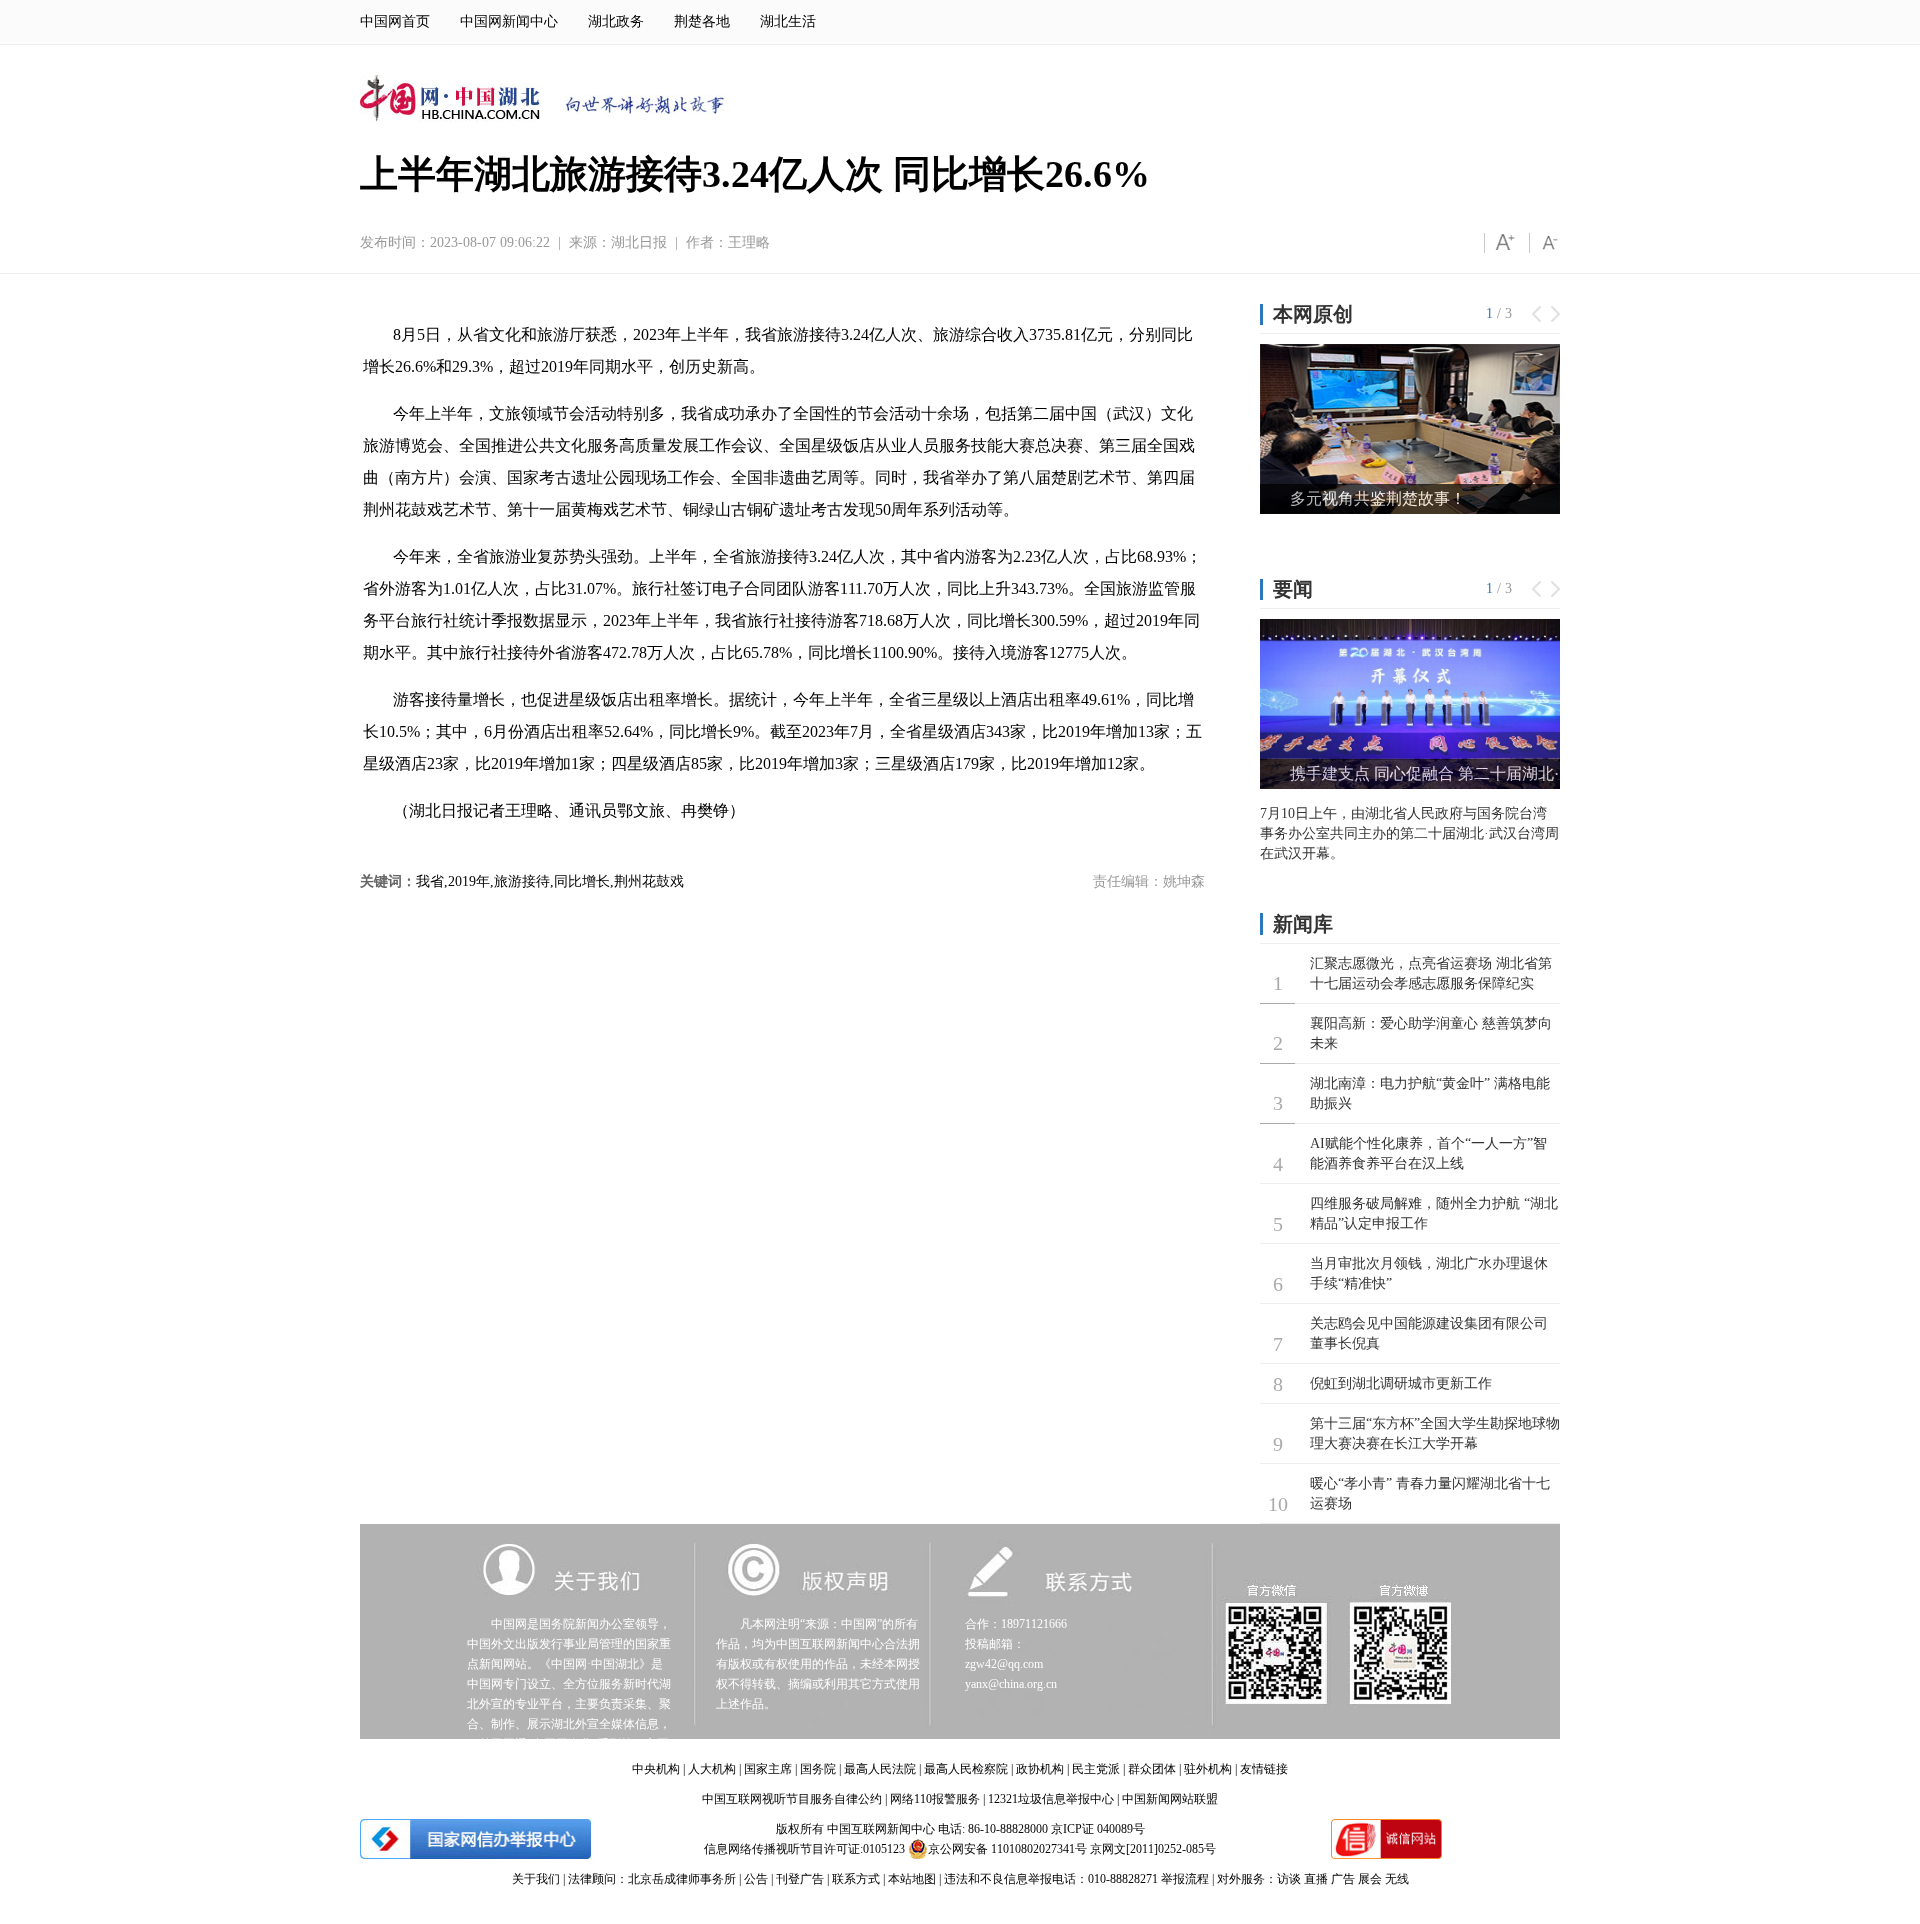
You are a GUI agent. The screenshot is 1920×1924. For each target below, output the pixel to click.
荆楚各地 (702, 21)
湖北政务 (616, 21)
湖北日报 (639, 242)
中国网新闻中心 (509, 21)
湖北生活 (788, 21)
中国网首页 (395, 21)
